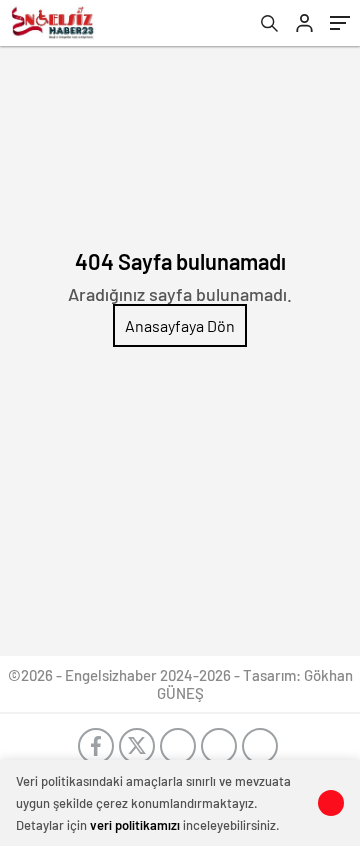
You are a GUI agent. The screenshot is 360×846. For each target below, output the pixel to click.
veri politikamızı (135, 825)
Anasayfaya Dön (180, 325)
